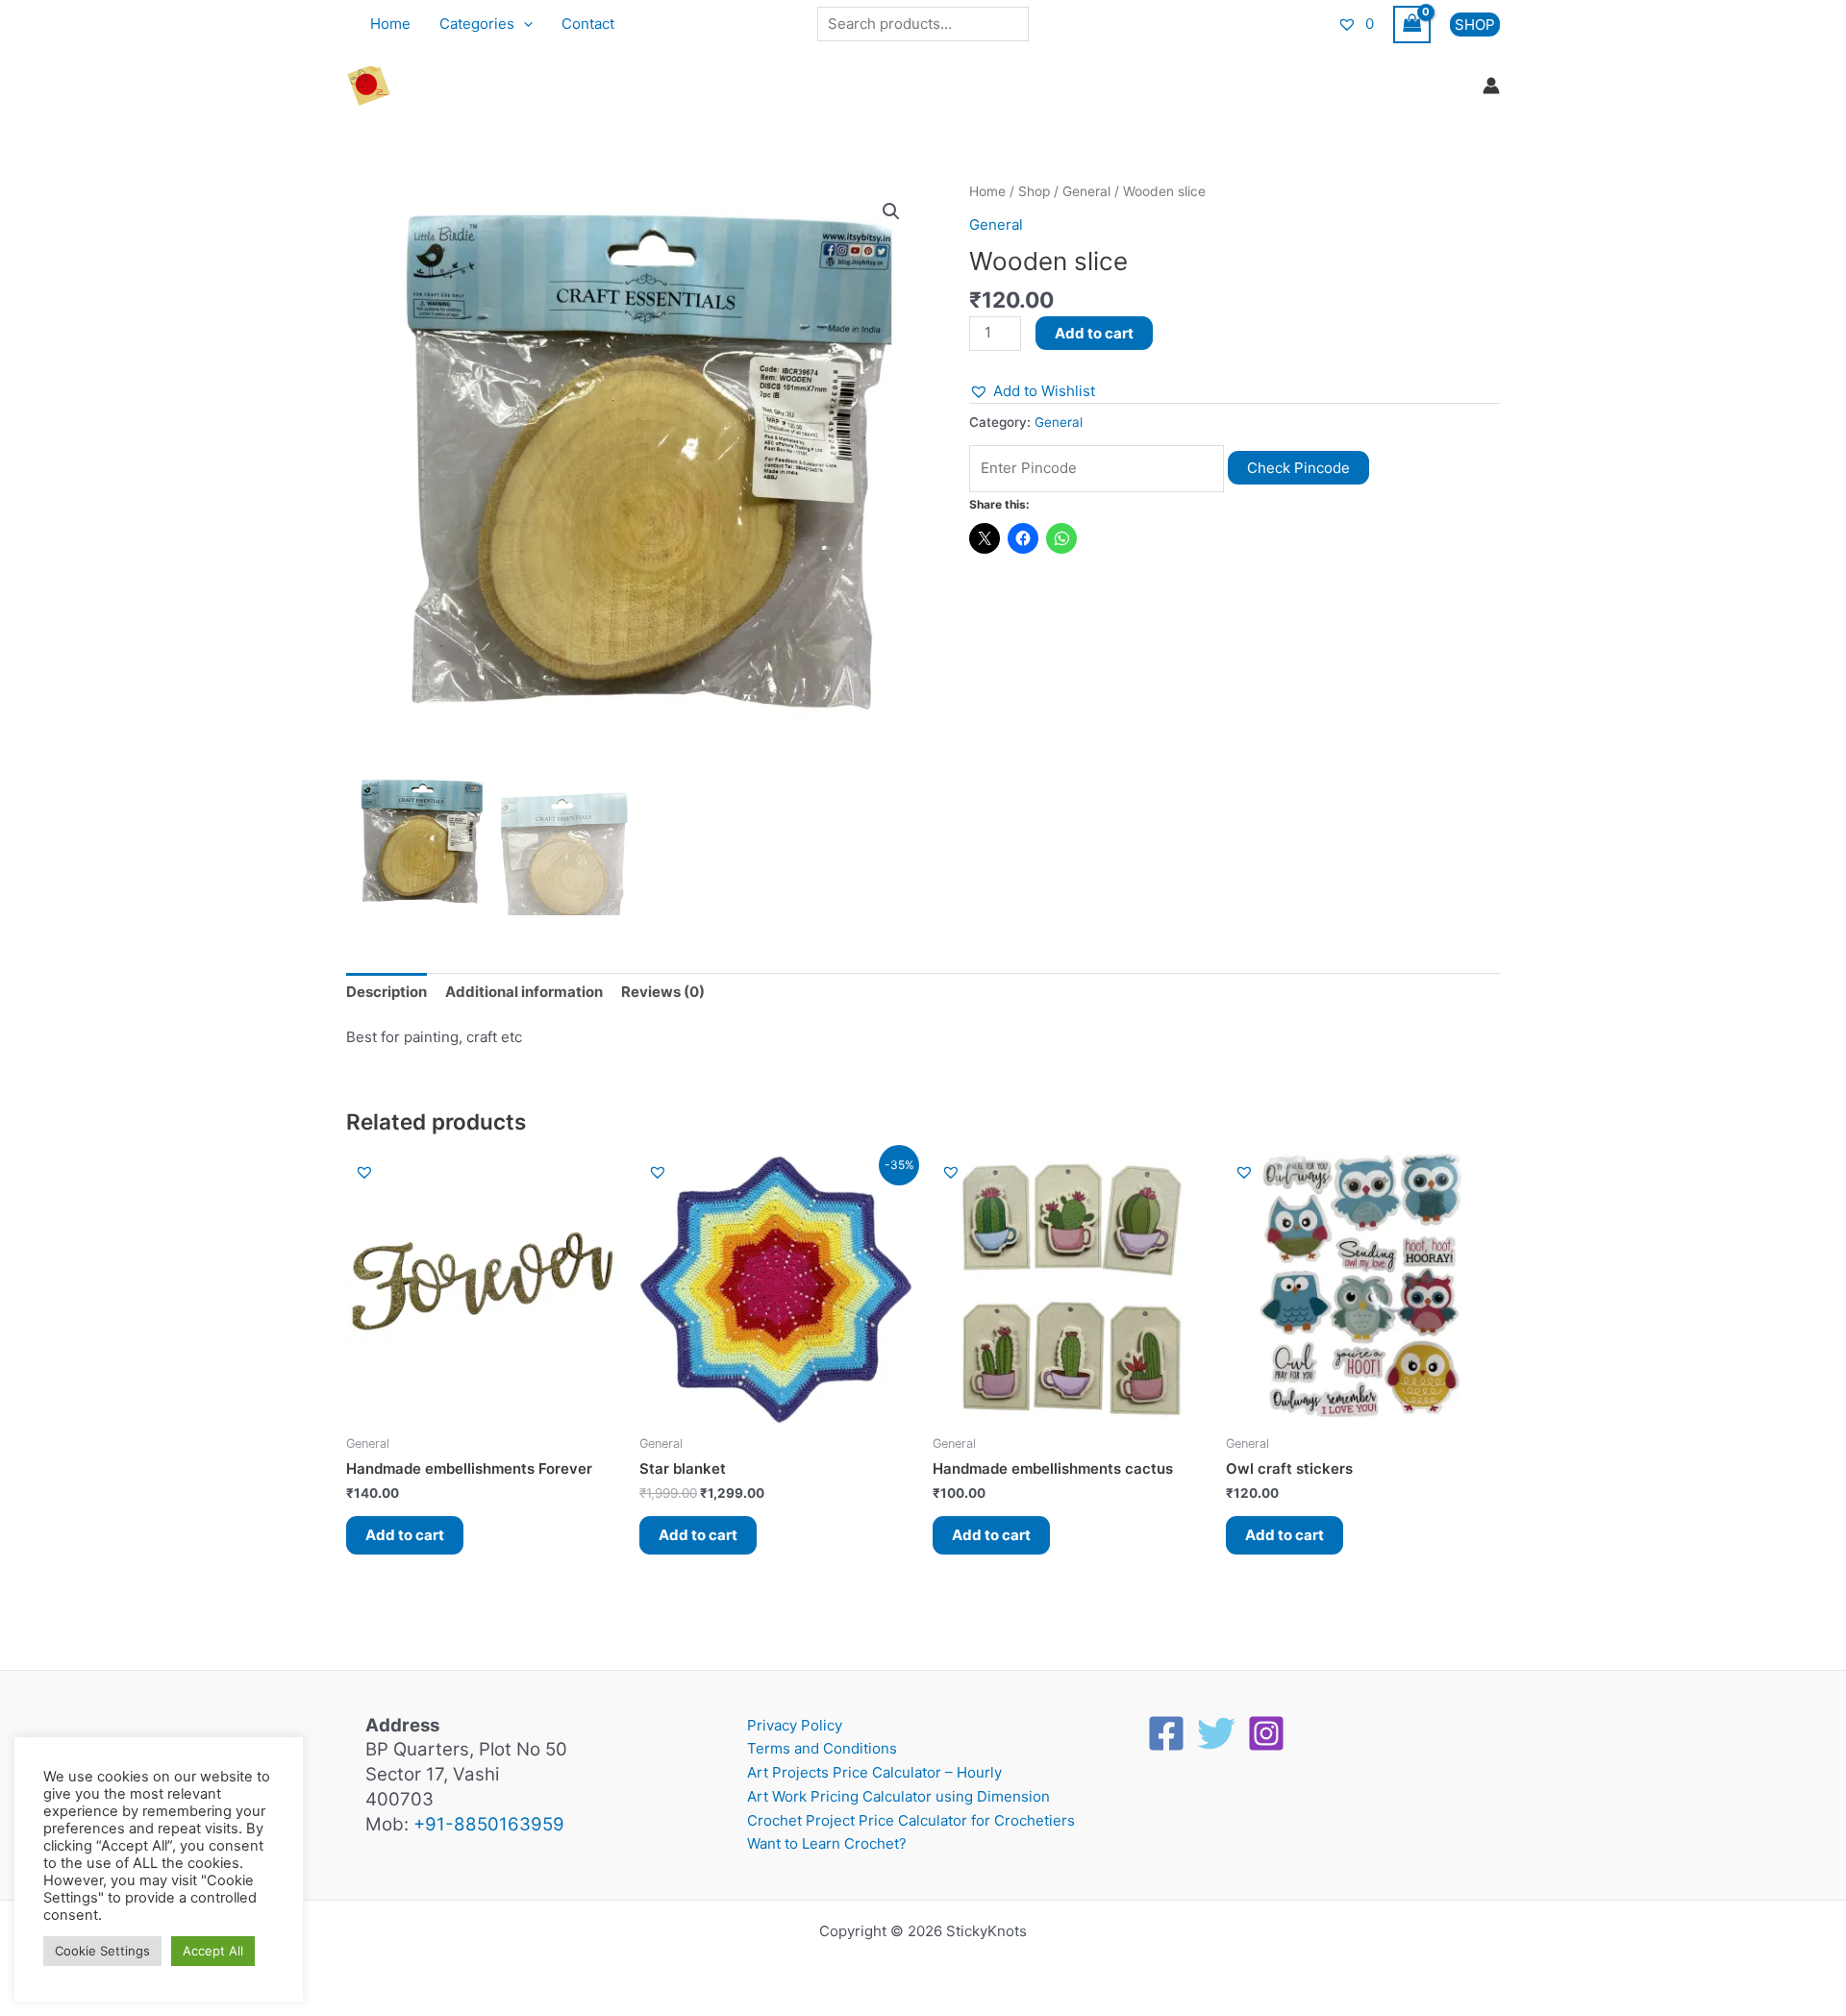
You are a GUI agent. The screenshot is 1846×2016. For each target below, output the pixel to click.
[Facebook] (1166, 1733)
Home (390, 24)
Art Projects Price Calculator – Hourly (874, 1772)
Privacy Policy (795, 1725)
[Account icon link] (1491, 86)
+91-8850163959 (489, 1824)
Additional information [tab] (524, 992)
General (1086, 191)
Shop (1034, 191)
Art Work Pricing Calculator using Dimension (898, 1796)
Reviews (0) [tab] (663, 992)
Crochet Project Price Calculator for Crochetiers (911, 1820)
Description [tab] (387, 992)
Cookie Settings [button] (102, 1951)
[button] (524, 24)
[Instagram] (1266, 1733)
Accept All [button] (213, 1951)
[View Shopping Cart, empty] (1412, 25)
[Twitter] (1216, 1733)
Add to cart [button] (405, 1535)
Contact (588, 24)
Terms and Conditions (822, 1748)
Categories (477, 24)
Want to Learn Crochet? (827, 1843)
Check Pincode (1298, 468)
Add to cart (1094, 333)
